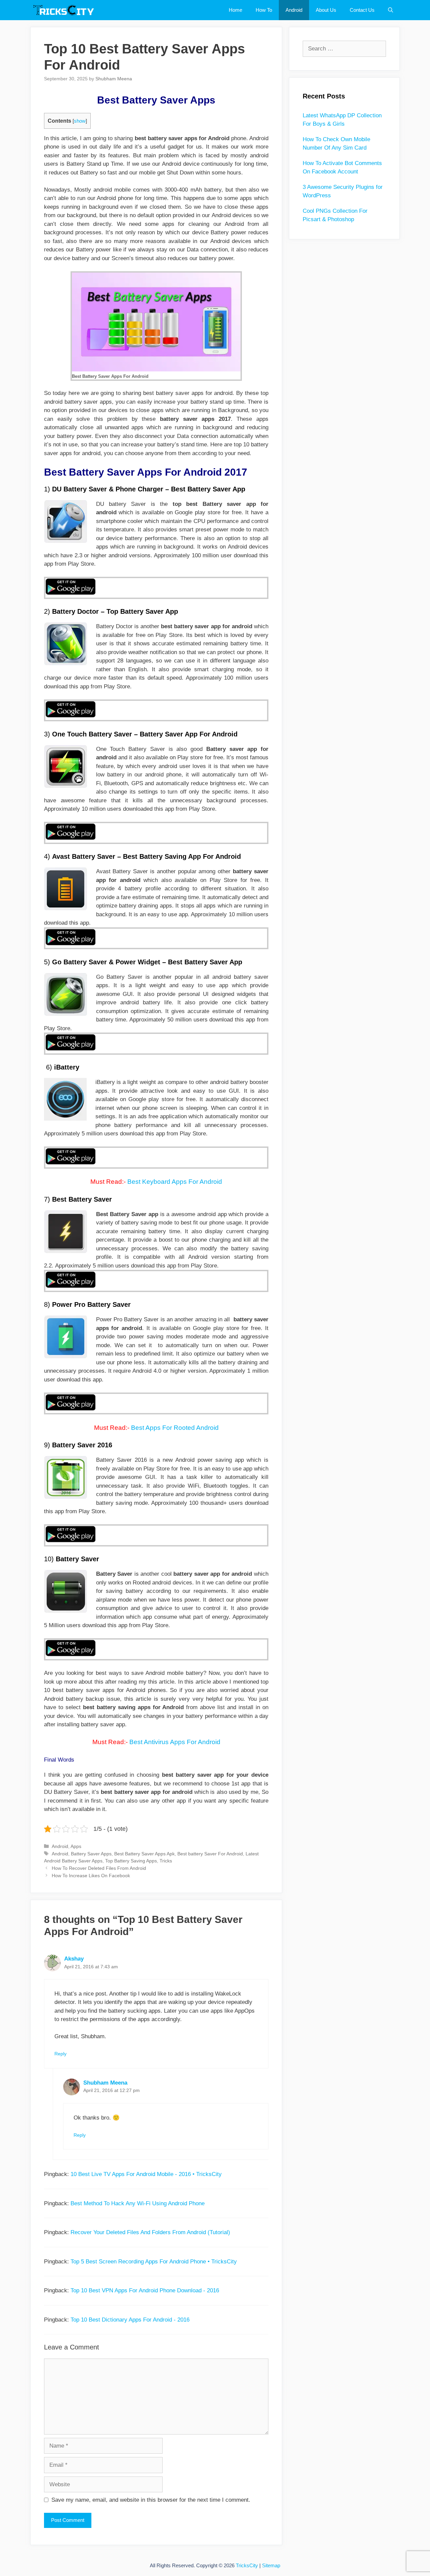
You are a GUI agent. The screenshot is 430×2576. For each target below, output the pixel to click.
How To (264, 10)
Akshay (74, 1959)
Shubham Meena (105, 2083)
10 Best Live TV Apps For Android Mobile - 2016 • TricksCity (146, 2174)
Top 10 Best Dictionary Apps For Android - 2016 (130, 2320)
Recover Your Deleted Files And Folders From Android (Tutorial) (150, 2232)
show (80, 121)
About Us (326, 10)
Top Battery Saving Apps (131, 1861)
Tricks (166, 1861)
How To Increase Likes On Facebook (91, 1876)
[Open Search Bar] (391, 10)
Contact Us (362, 10)
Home (235, 10)
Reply (60, 2054)
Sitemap (271, 2565)
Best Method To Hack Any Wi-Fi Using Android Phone (138, 2203)
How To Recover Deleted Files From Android (99, 1868)
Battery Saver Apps (91, 1854)
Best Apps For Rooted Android (175, 1428)
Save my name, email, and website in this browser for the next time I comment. (151, 2500)
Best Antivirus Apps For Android (175, 1742)
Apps (76, 1846)
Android (294, 10)
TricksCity (247, 2565)
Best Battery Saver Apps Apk (144, 1854)
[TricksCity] (66, 10)
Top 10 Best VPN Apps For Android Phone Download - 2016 (145, 2290)
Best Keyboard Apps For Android (175, 1182)
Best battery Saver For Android (210, 1854)
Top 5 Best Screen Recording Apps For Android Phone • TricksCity (154, 2262)
